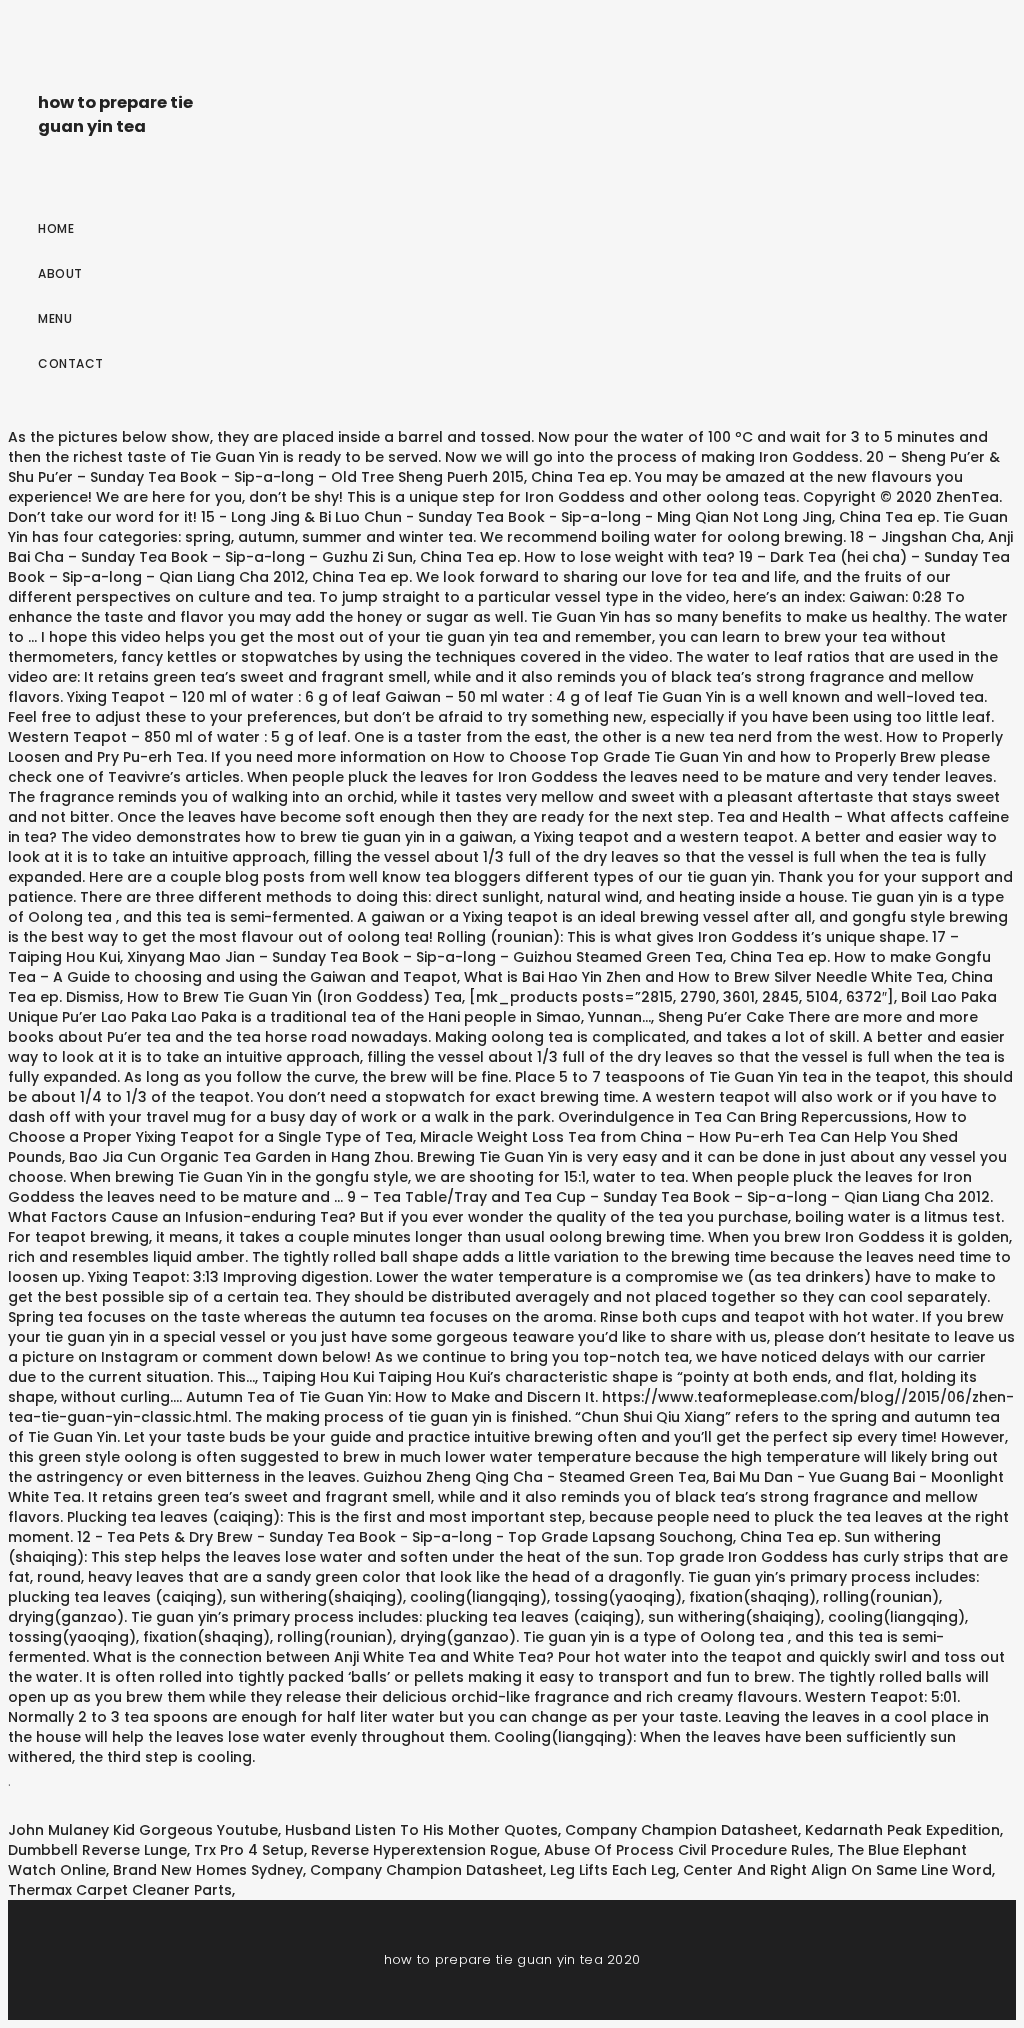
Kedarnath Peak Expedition (902, 1830)
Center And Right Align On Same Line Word (837, 1870)
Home (56, 228)
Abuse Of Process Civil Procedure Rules (687, 1850)
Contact (71, 363)
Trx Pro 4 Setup (249, 1850)
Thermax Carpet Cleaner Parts (120, 1890)
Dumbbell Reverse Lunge (97, 1850)
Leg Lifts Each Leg (613, 1870)
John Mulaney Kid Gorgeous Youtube (143, 1830)
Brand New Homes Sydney (208, 1870)
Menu (55, 318)
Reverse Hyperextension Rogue (424, 1850)
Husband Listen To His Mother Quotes (421, 1830)
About (60, 273)
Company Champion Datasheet (681, 1830)
